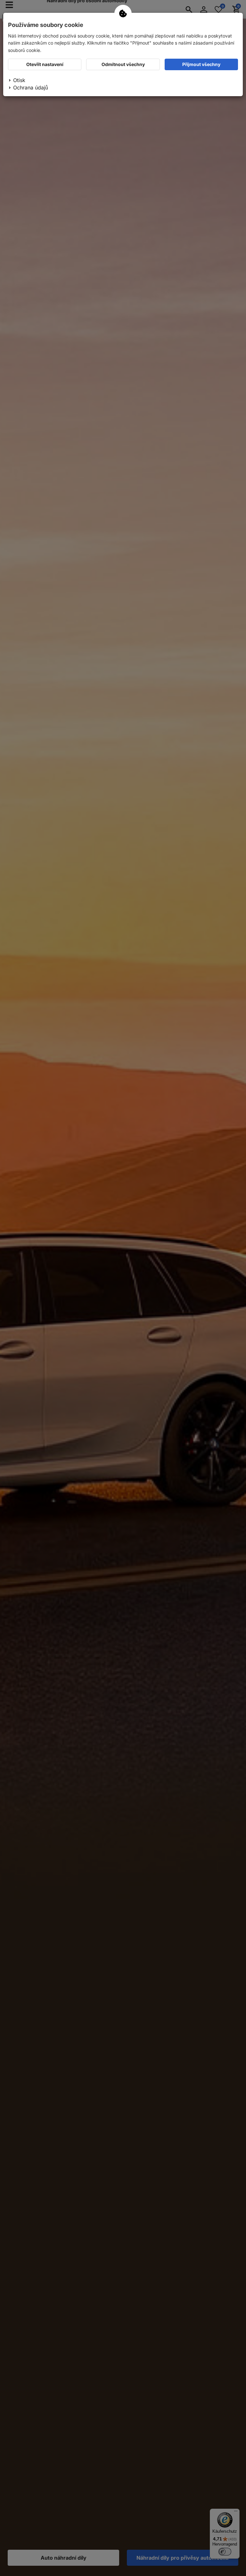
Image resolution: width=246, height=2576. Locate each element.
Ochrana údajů (31, 88)
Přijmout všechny (201, 64)
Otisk (19, 80)
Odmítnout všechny (123, 64)
